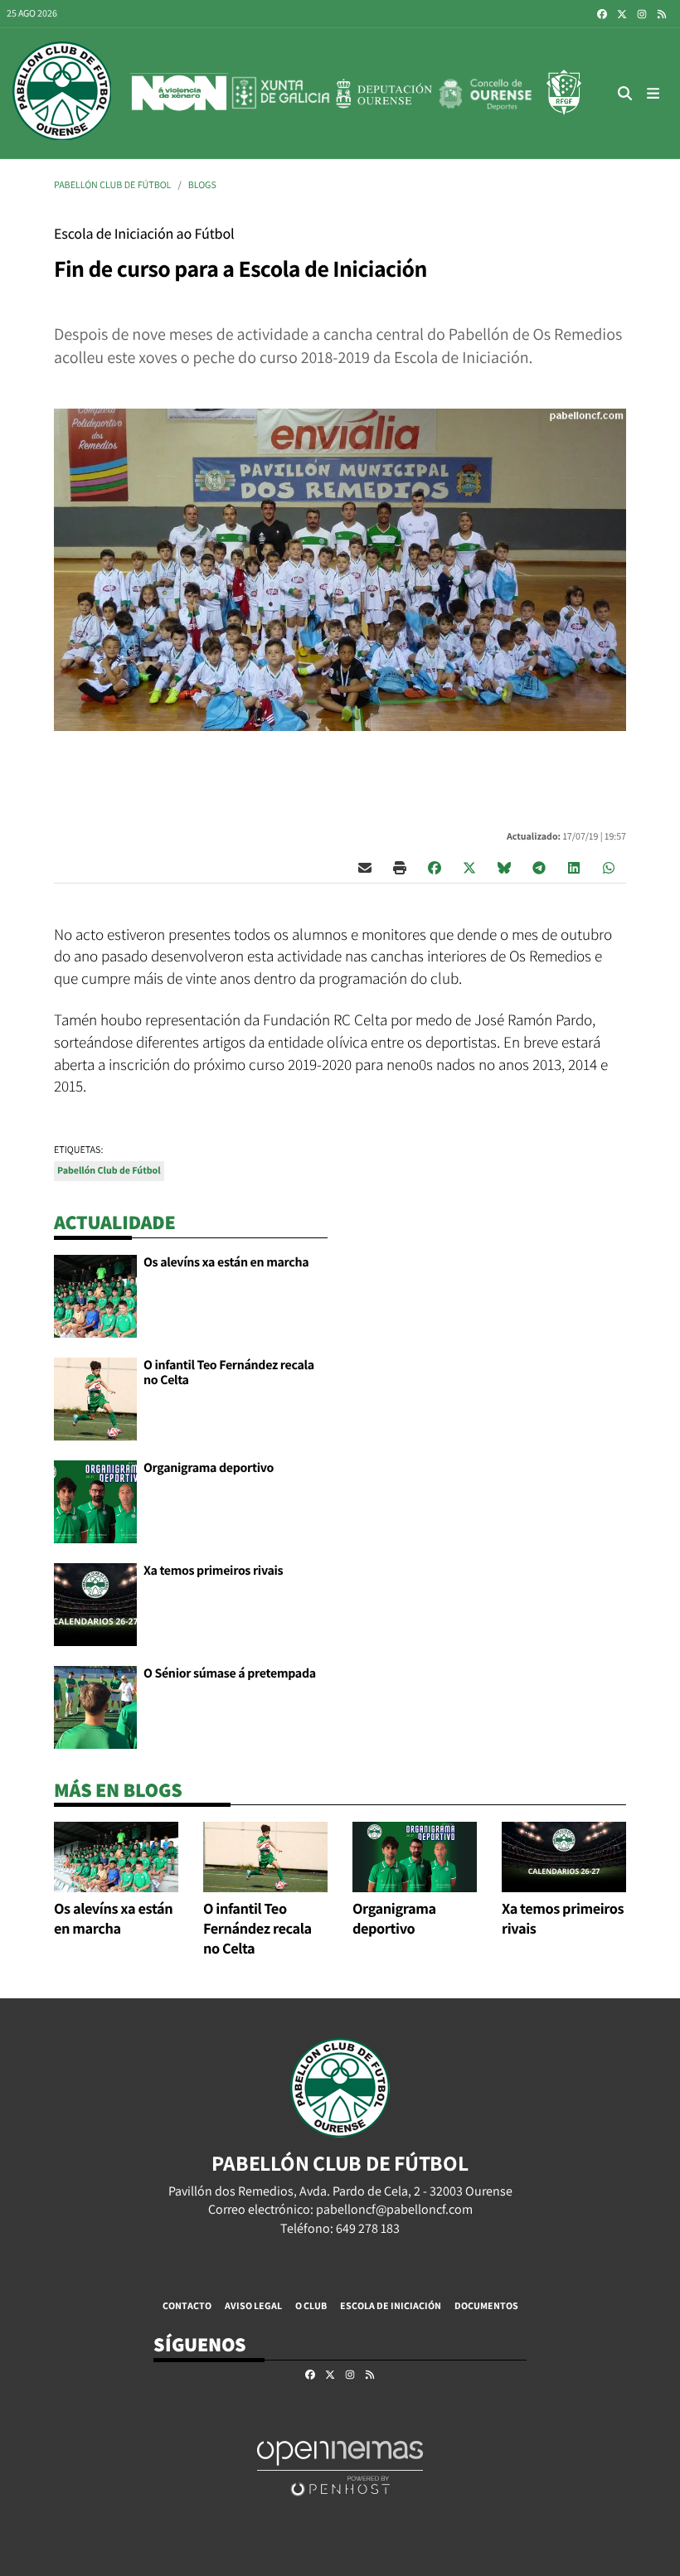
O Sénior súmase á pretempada (230, 1673)
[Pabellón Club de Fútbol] (62, 93)
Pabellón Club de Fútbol (112, 185)
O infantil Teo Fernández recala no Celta (229, 1372)
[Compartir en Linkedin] (574, 867)
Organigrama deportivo (209, 1467)
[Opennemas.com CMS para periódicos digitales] (340, 2467)
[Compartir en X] (469, 867)
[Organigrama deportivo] (95, 1501)
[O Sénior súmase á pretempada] (95, 1706)
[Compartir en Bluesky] (504, 867)
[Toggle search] (624, 93)
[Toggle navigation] (653, 93)
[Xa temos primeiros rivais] (95, 1603)
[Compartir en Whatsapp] (609, 867)
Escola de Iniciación (391, 2305)
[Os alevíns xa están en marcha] (95, 1295)
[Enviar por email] (365, 867)
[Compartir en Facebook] (435, 867)
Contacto (187, 2305)
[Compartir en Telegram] (539, 867)
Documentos (486, 2305)
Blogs (202, 185)
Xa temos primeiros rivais (213, 1570)
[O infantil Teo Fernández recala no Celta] (95, 1398)
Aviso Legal (253, 2305)
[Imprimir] (400, 867)
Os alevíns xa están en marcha (226, 1262)
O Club (311, 2305)
